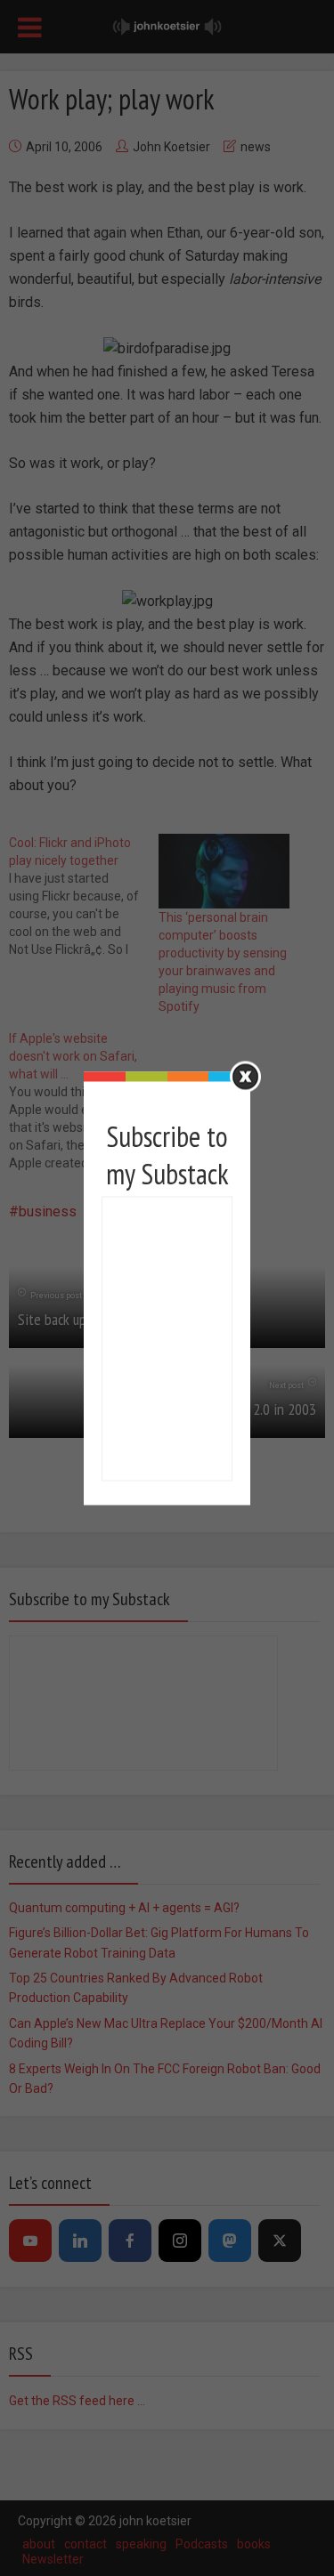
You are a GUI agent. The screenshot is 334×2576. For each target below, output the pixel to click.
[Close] (245, 1076)
